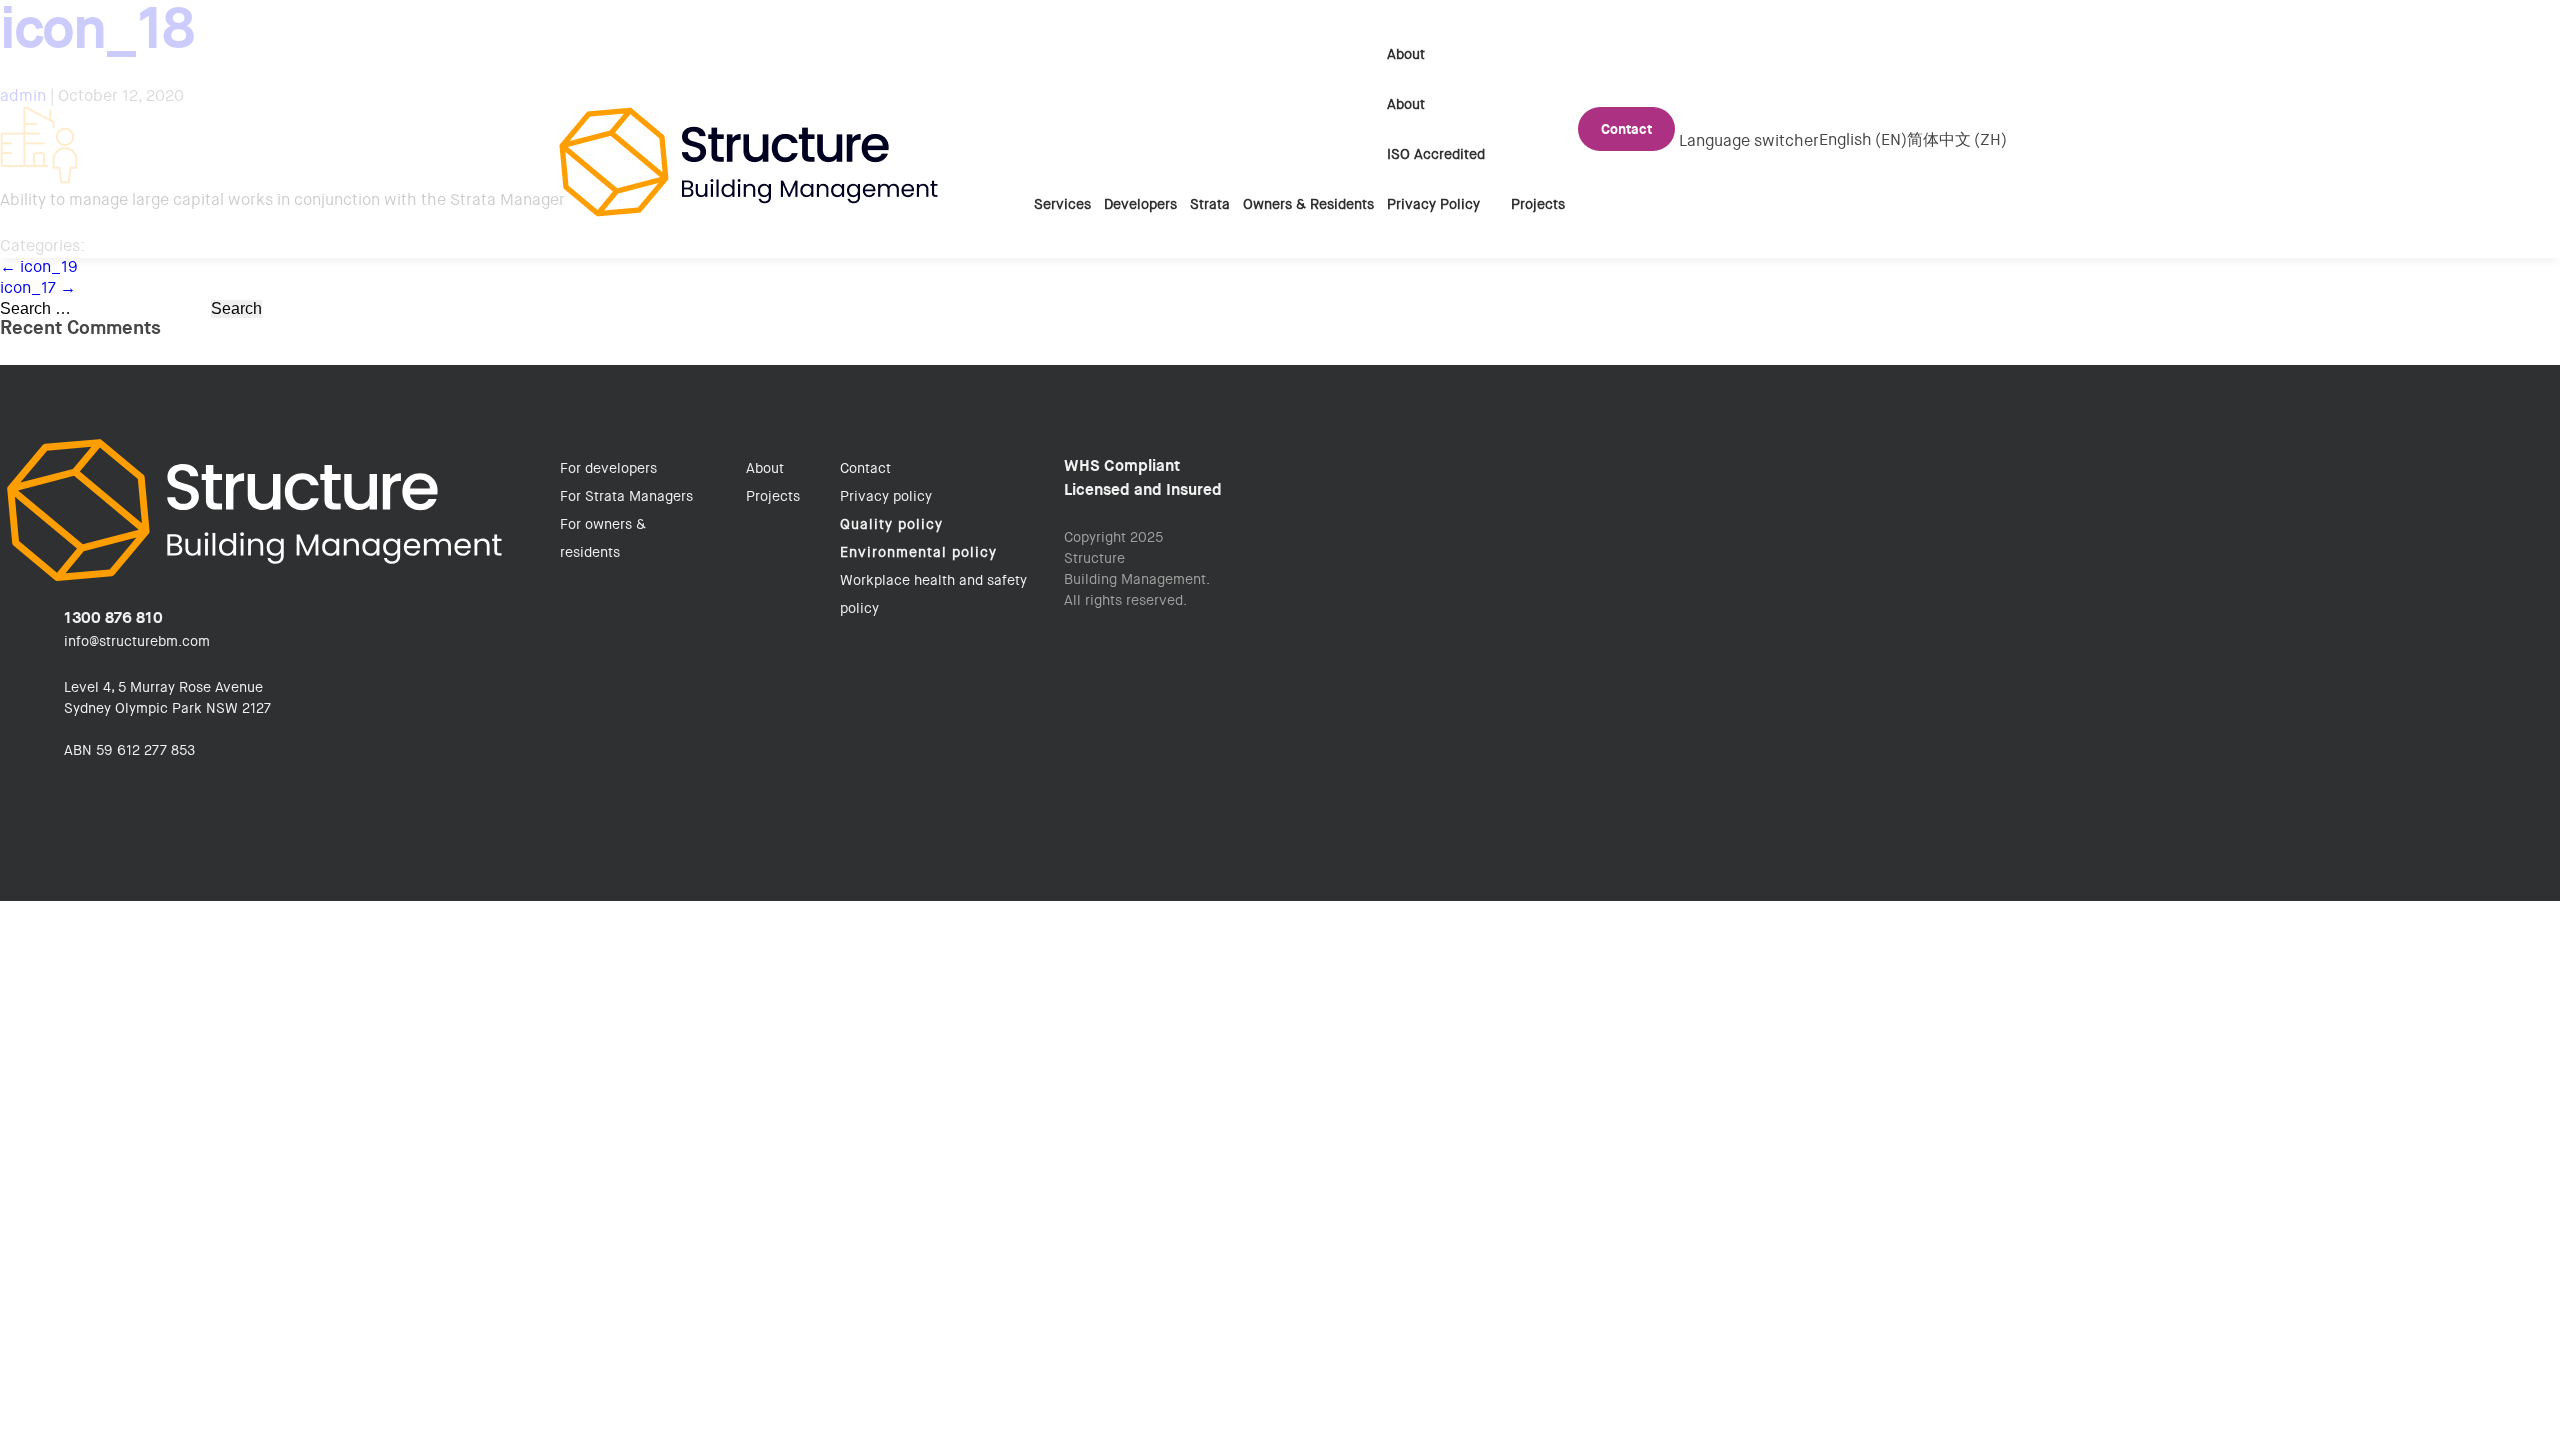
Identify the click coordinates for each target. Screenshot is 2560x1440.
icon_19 (39, 266)
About (1406, 54)
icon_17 (38, 287)
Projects (1538, 204)
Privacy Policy (1433, 204)
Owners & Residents (1308, 204)
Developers (1140, 204)
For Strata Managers (626, 496)
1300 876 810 (113, 617)
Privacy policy (886, 496)
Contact (1626, 129)
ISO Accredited (1436, 154)
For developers (608, 468)
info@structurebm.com (137, 641)
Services (1062, 204)
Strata (1210, 204)
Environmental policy (918, 552)
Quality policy (891, 524)
